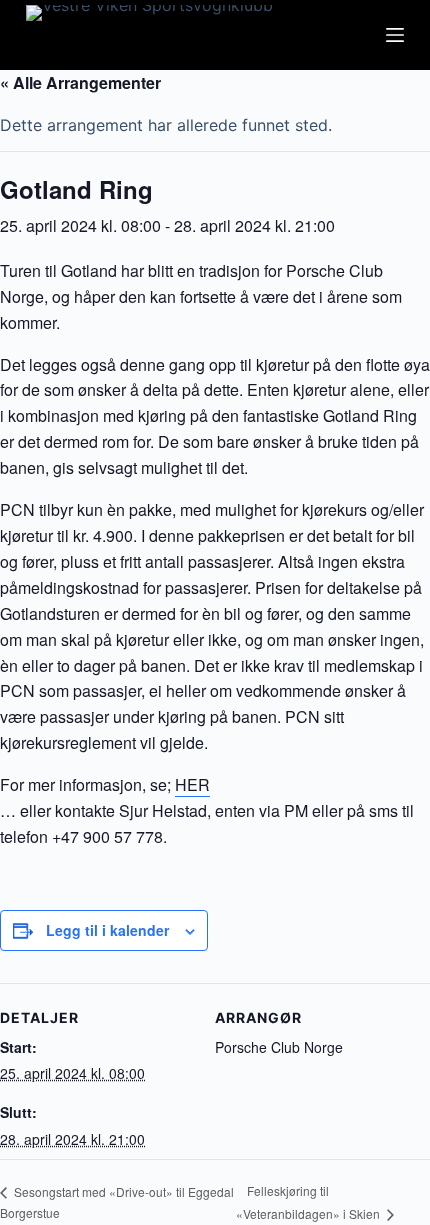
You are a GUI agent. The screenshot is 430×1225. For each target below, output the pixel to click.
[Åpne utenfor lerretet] (395, 35)
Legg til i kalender (107, 930)
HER (192, 784)
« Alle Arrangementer (80, 82)
